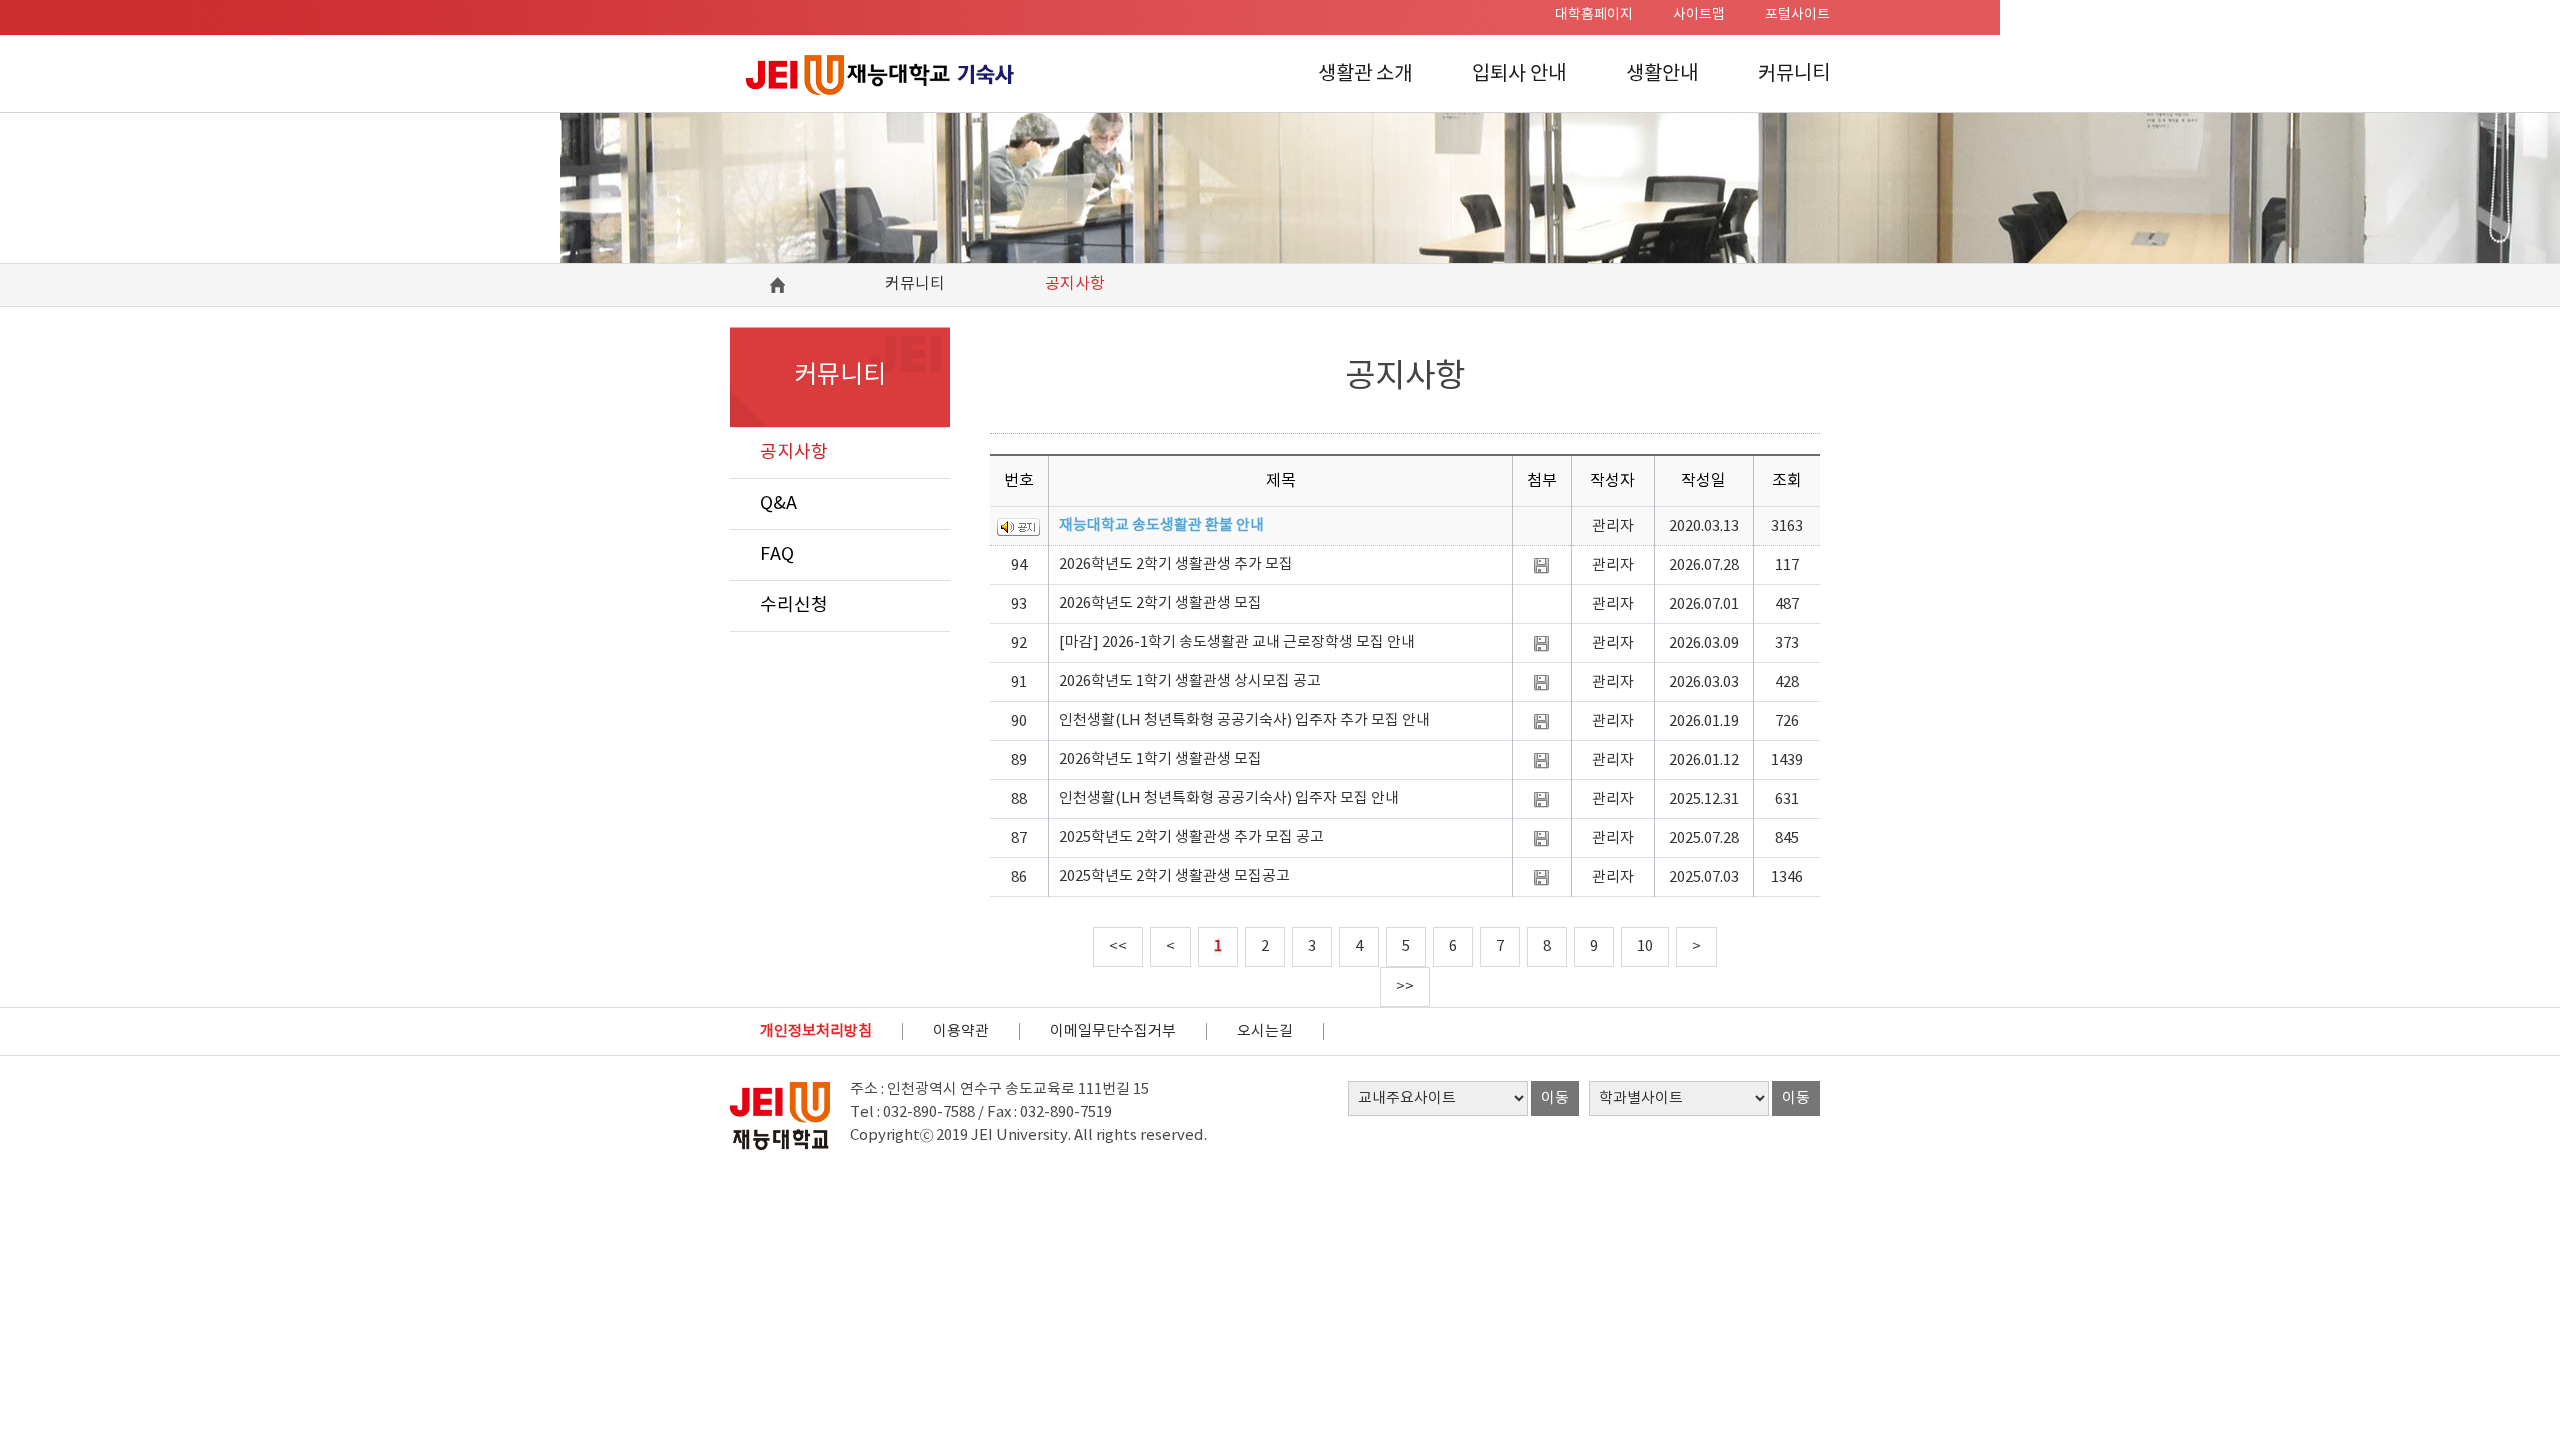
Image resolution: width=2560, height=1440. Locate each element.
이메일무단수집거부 (1113, 1031)
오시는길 (1265, 1031)
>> (1405, 986)
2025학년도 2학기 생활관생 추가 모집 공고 (1191, 837)
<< (1118, 946)
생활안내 (1662, 74)
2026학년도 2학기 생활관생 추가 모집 (1176, 564)
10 (1645, 946)
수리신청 (794, 605)
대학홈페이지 (1594, 15)
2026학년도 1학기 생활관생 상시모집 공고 (1190, 681)
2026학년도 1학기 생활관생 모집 (1160, 759)
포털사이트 (1797, 15)
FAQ (777, 554)
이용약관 (961, 1031)
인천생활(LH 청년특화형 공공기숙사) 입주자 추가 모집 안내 (1244, 720)
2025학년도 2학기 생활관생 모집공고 (1174, 876)
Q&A (778, 503)
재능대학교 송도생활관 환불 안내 (1161, 525)
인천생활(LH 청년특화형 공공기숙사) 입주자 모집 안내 (1229, 798)
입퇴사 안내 (1519, 74)
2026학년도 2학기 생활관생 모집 (1160, 603)
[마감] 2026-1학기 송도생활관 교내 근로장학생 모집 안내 (1237, 642)
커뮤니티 (1794, 74)
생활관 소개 (1365, 74)
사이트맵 (1699, 15)
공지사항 (794, 452)
